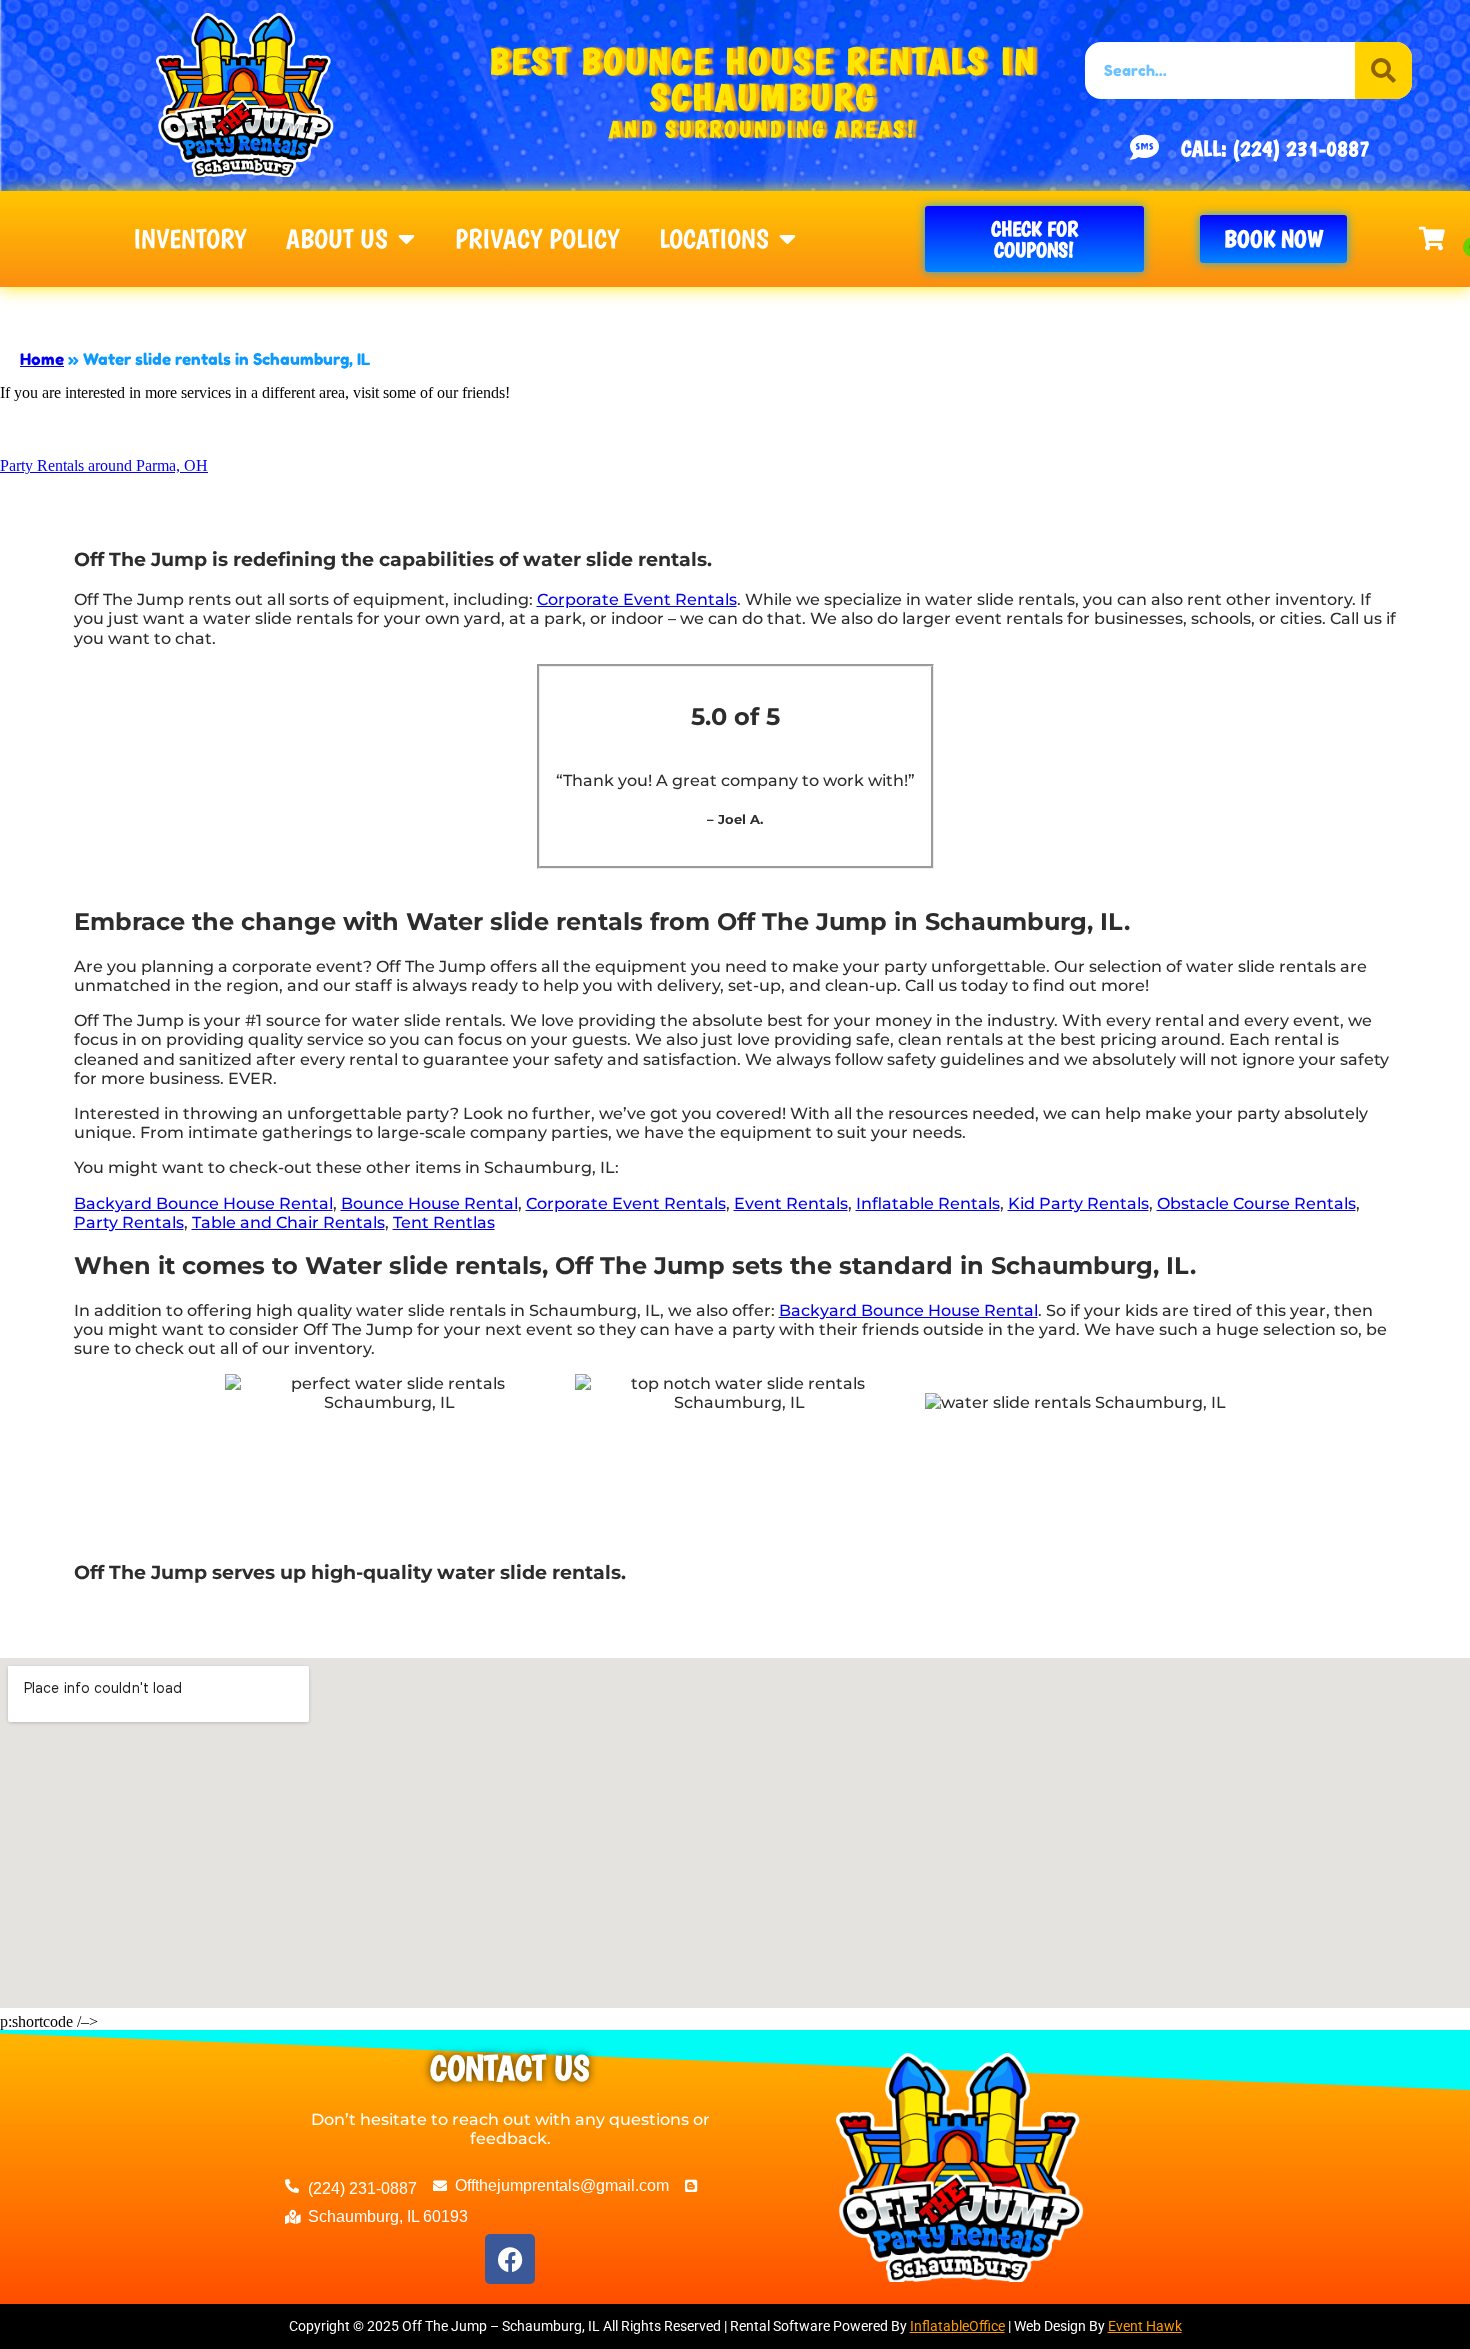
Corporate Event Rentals (637, 599)
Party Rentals (129, 1222)
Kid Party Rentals (1078, 1203)
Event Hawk (1145, 2326)
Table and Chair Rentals (288, 1222)
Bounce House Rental (429, 1203)
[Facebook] (510, 2259)
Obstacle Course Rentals (1256, 1203)
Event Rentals (791, 1203)
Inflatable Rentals (928, 1203)
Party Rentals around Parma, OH (104, 465)
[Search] (1383, 70)
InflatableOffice (957, 2326)
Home (42, 359)
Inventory (189, 239)
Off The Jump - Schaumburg (337, 308)
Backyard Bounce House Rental (203, 1203)
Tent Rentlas (444, 1222)
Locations (714, 239)
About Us (337, 239)
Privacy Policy (537, 239)
